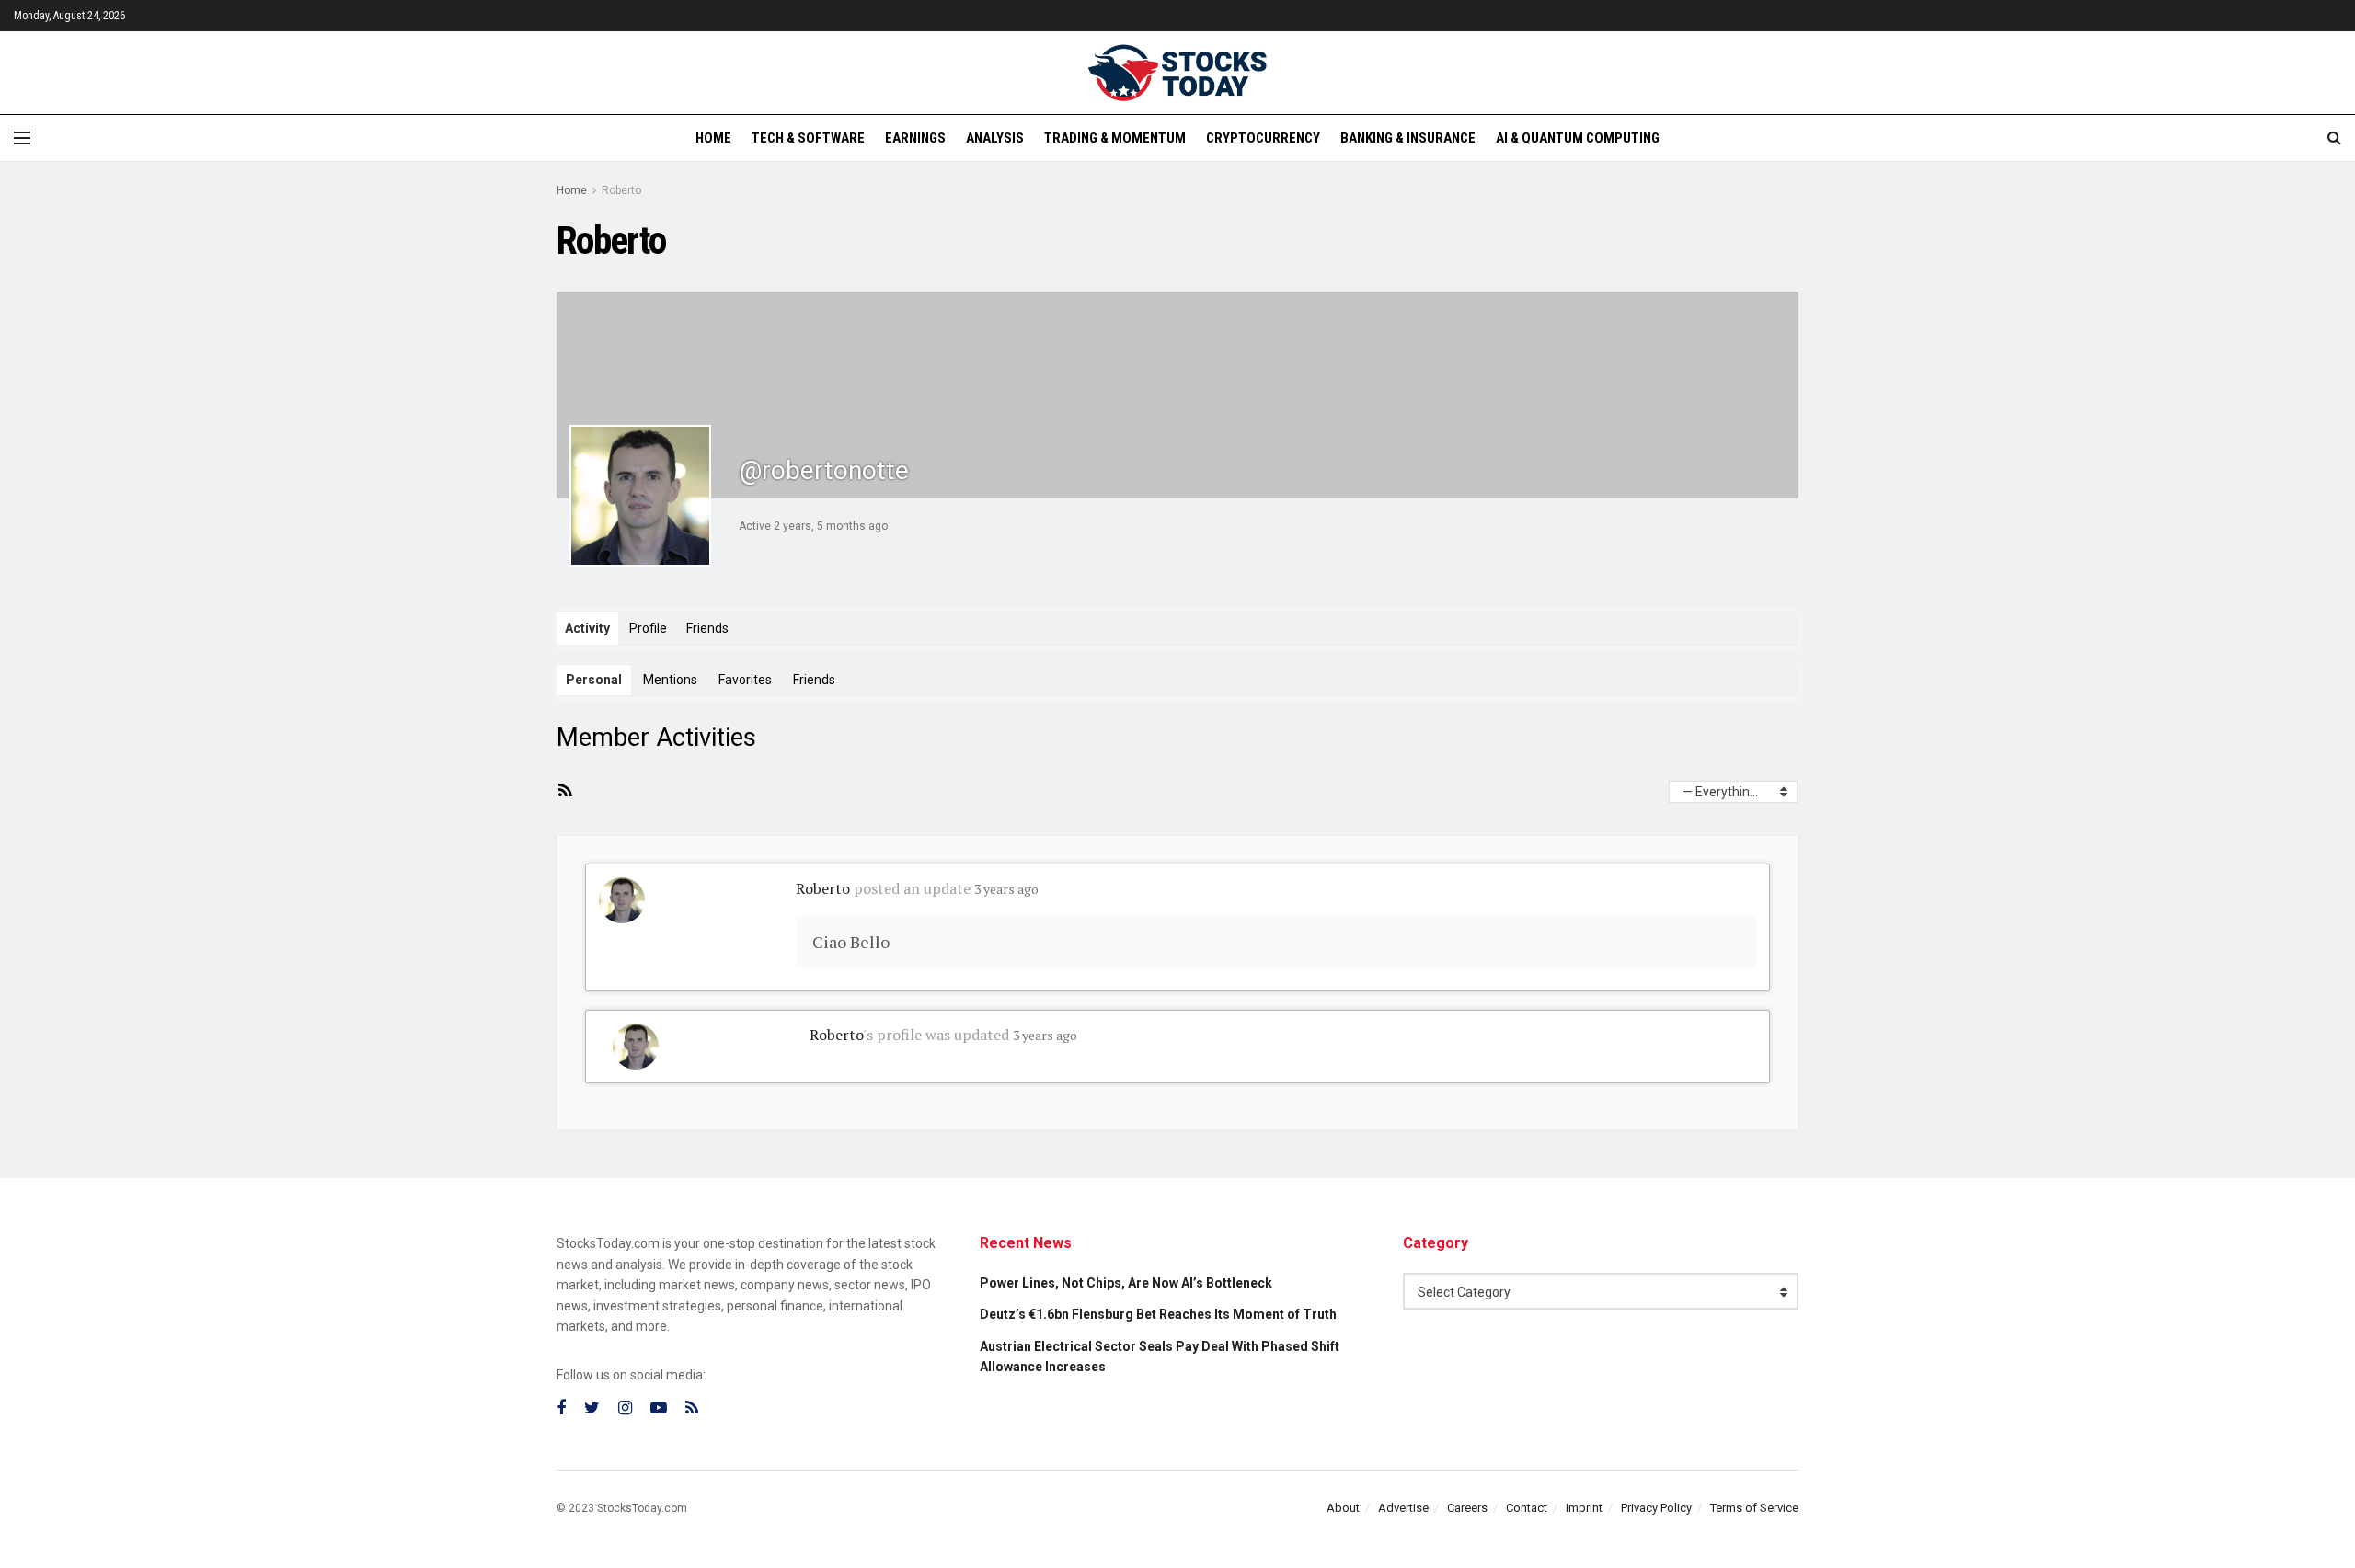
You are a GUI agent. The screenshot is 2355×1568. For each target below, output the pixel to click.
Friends (707, 628)
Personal (594, 680)
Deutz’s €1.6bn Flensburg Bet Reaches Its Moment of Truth (1158, 1314)
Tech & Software (808, 138)
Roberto (621, 190)
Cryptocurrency (1263, 138)
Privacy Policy (1656, 1508)
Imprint (1584, 1508)
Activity (587, 628)
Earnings (915, 138)
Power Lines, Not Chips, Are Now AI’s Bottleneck (1126, 1283)
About (1343, 1508)
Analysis (995, 138)
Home (713, 138)
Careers (1467, 1508)
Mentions (670, 680)
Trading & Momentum (1115, 138)
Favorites (745, 680)
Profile (648, 628)
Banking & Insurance (1408, 138)
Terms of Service (1754, 1508)
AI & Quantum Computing (1578, 138)
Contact (1527, 1508)
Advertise (1403, 1508)
